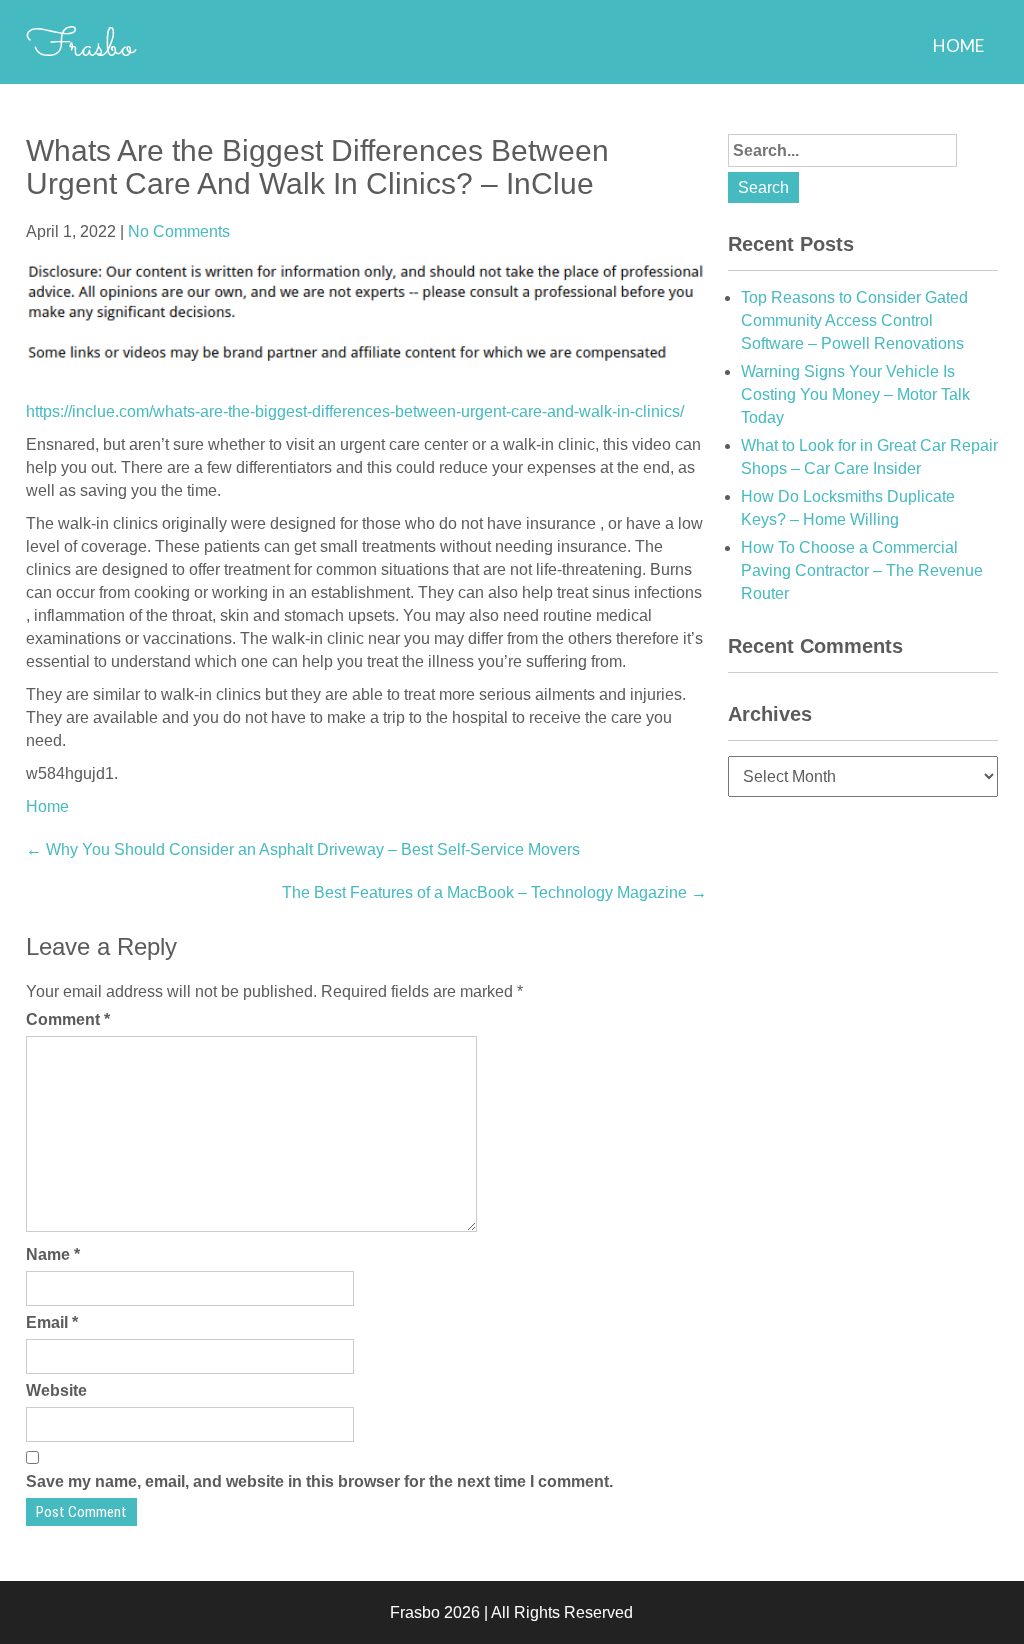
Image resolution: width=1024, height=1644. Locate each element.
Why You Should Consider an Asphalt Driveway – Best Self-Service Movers (303, 849)
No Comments (179, 231)
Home (958, 45)
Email (52, 1322)
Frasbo (80, 47)
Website (56, 1390)
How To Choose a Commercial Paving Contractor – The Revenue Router (862, 570)
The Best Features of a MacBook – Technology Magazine (494, 892)
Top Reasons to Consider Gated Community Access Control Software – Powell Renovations (854, 320)
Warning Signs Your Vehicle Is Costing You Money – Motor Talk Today (855, 394)
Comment (68, 1019)
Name (53, 1254)
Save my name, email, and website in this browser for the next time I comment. (319, 1481)
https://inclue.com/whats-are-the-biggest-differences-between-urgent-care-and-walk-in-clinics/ (355, 411)
